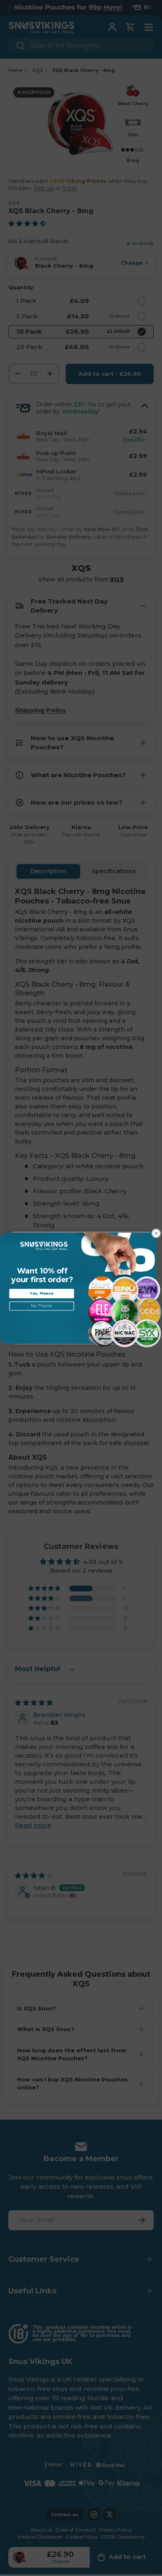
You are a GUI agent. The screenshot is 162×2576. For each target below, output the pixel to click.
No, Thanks (42, 1306)
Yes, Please (42, 1293)
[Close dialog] (156, 1233)
